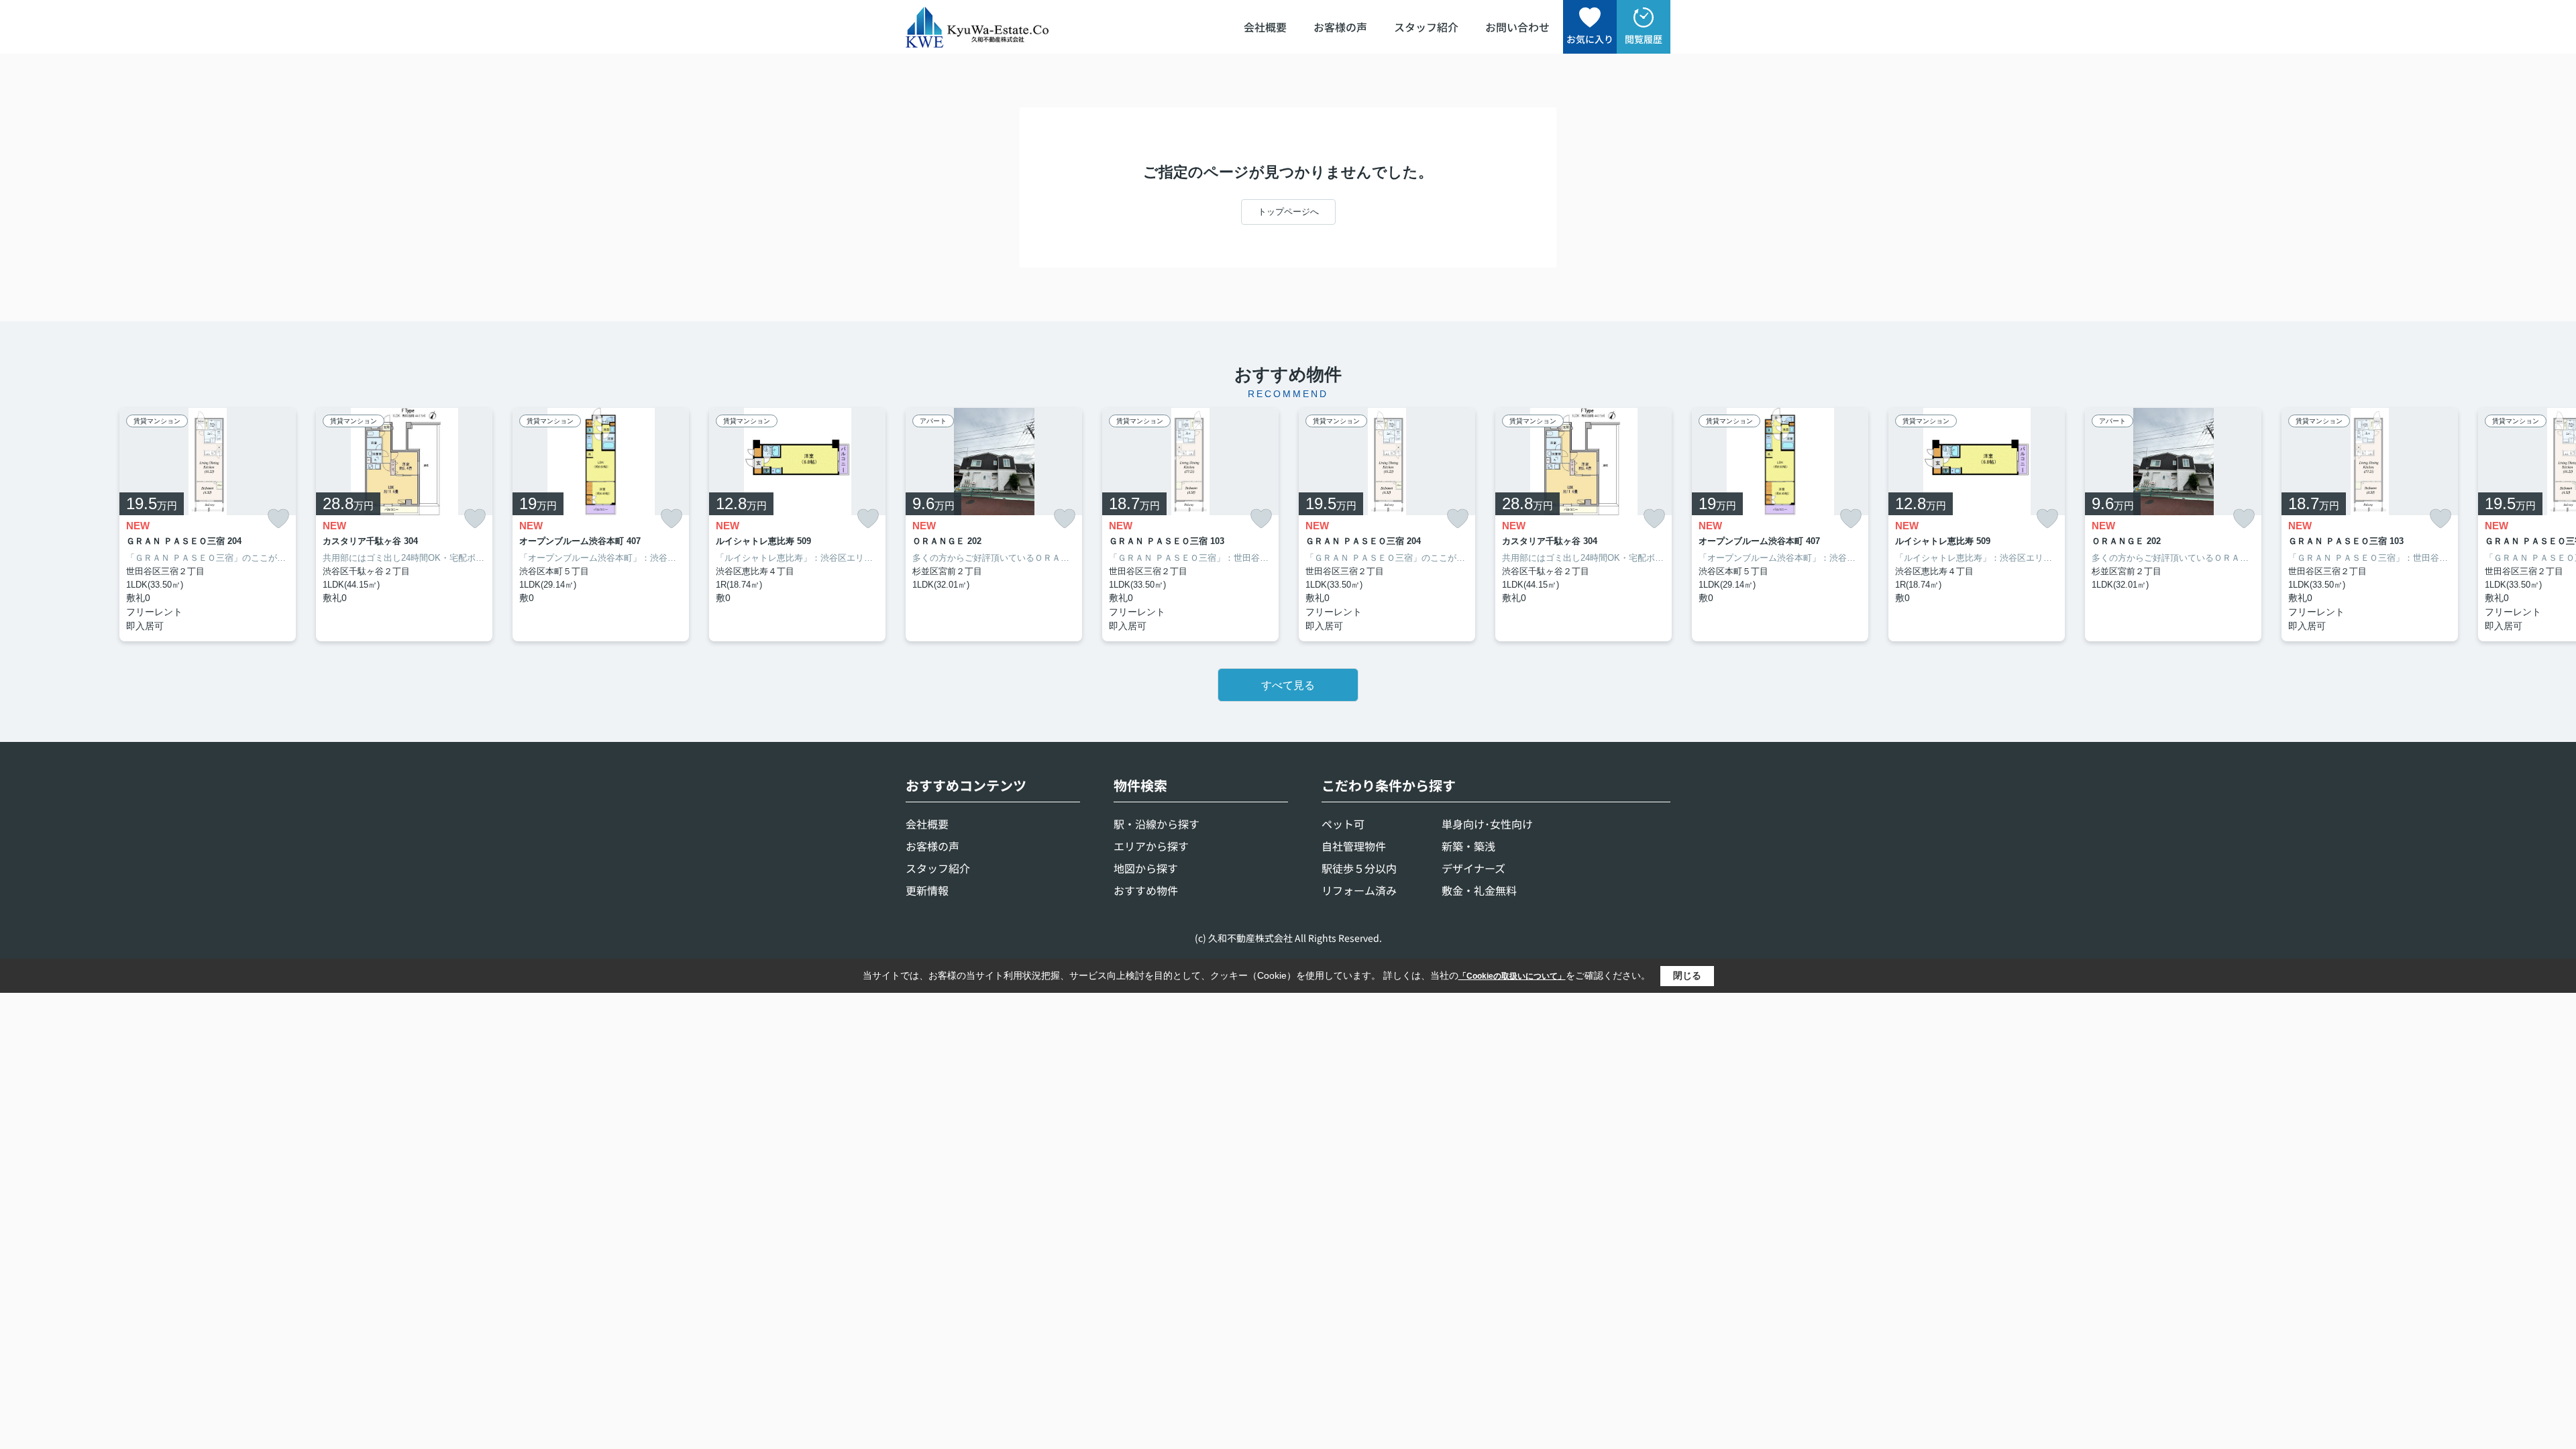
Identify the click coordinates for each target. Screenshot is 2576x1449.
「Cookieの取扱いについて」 (1512, 976)
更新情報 (927, 890)
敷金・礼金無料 (1479, 890)
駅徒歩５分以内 (1359, 868)
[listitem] (994, 525)
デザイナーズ (1473, 868)
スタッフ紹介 (1426, 27)
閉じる (1687, 975)
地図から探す (1146, 868)
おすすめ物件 (1146, 890)
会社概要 (1265, 27)
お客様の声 (1340, 27)
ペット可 (1343, 824)
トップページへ (1288, 212)
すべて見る (1288, 685)
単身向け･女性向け (1487, 824)
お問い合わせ (1517, 27)
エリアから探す (1151, 846)
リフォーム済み (1359, 890)
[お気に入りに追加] (278, 519)
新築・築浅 (1468, 846)
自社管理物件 (1354, 846)
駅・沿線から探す (1157, 824)
